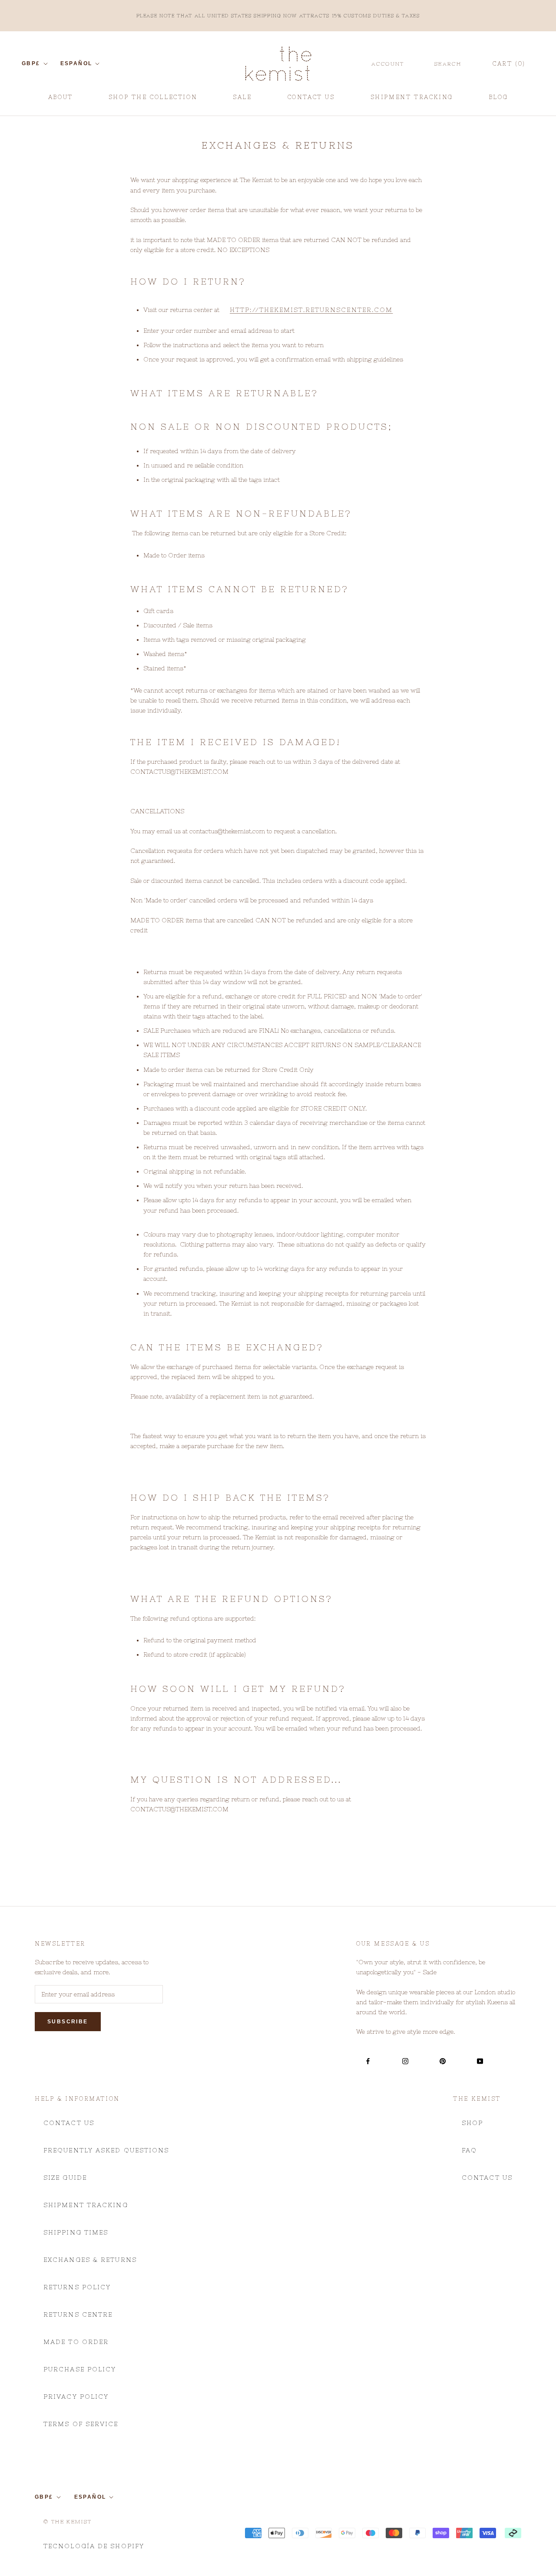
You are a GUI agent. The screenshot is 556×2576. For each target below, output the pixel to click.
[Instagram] (405, 2061)
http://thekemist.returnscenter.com (311, 310)
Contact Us (69, 2123)
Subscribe (68, 2022)
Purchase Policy (80, 2369)
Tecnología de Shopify (94, 2546)
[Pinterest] (443, 2061)
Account (388, 64)
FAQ (469, 2150)
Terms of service (81, 2424)
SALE (242, 100)
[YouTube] (480, 2061)
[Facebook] (368, 2061)
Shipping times (76, 2232)
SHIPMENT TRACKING (412, 100)
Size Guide (65, 2178)
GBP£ (31, 63)
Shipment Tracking (86, 2205)
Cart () (509, 64)
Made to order (76, 2342)
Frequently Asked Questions (106, 2150)
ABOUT (61, 100)
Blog (498, 100)
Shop (472, 2123)
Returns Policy (77, 2287)
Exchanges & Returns (90, 2260)
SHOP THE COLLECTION (153, 97)
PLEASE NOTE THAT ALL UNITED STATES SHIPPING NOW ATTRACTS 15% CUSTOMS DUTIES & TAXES (278, 16)
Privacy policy (76, 2397)
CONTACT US (311, 100)
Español (76, 63)
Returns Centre (78, 2314)
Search (448, 64)
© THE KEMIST (68, 2522)
